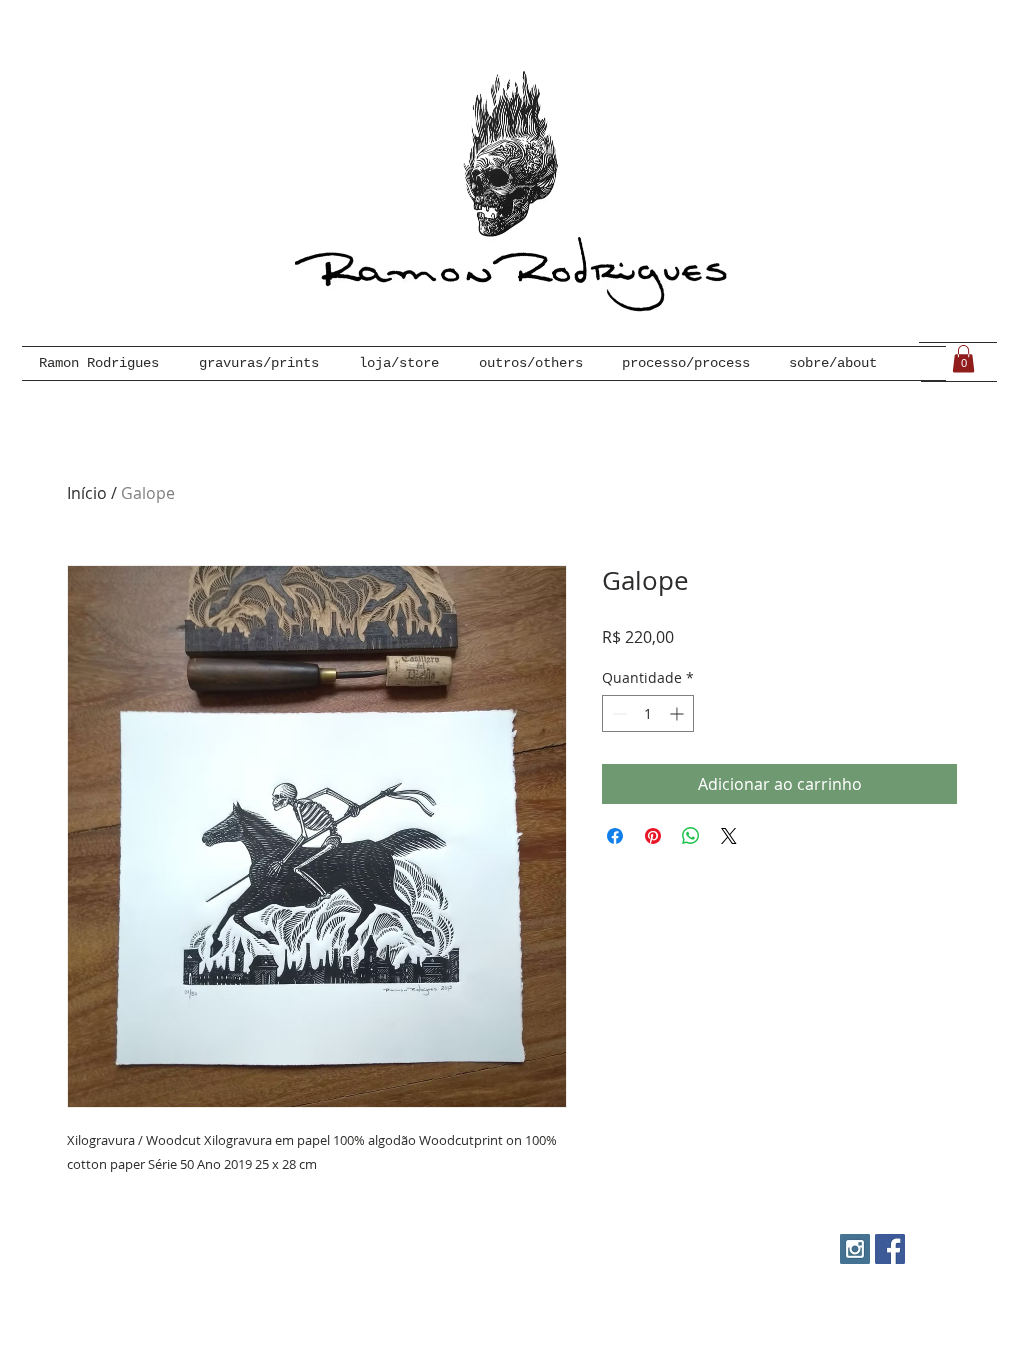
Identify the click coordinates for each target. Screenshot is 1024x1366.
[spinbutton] (648, 713)
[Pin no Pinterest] (653, 836)
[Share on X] (729, 836)
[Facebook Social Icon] (890, 1249)
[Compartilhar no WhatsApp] (691, 836)
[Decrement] (617, 713)
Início (87, 493)
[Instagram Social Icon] (855, 1249)
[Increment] (678, 713)
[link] (963, 358)
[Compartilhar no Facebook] (615, 836)
